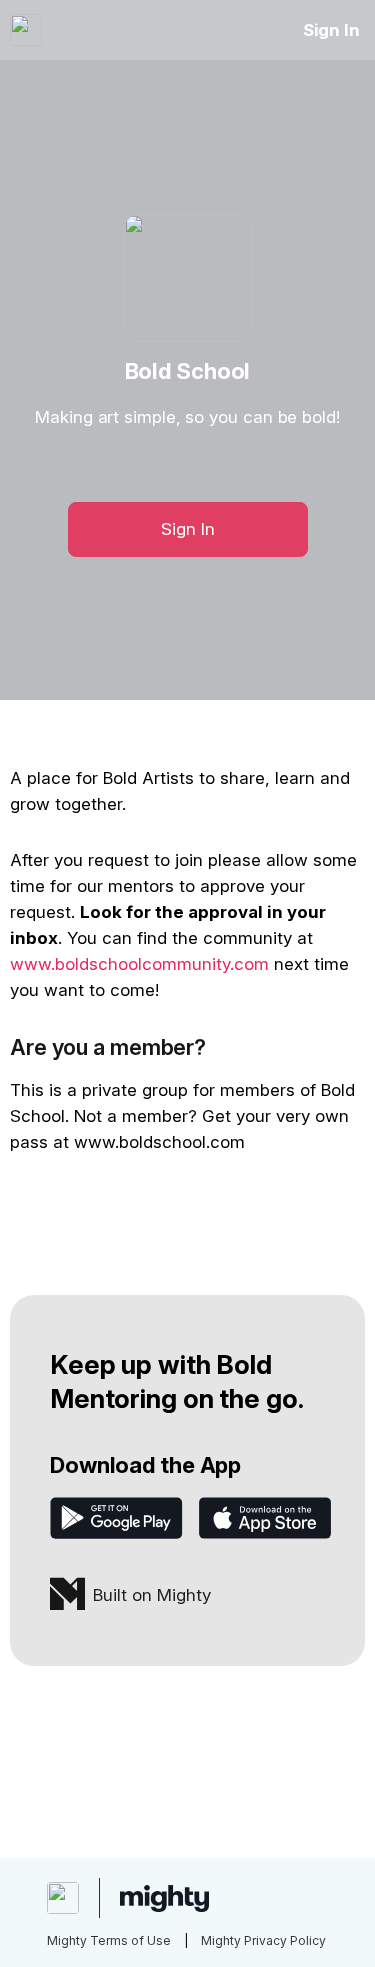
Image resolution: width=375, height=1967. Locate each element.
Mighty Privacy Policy (263, 1940)
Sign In (331, 30)
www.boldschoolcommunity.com (139, 964)
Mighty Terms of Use (109, 1940)
